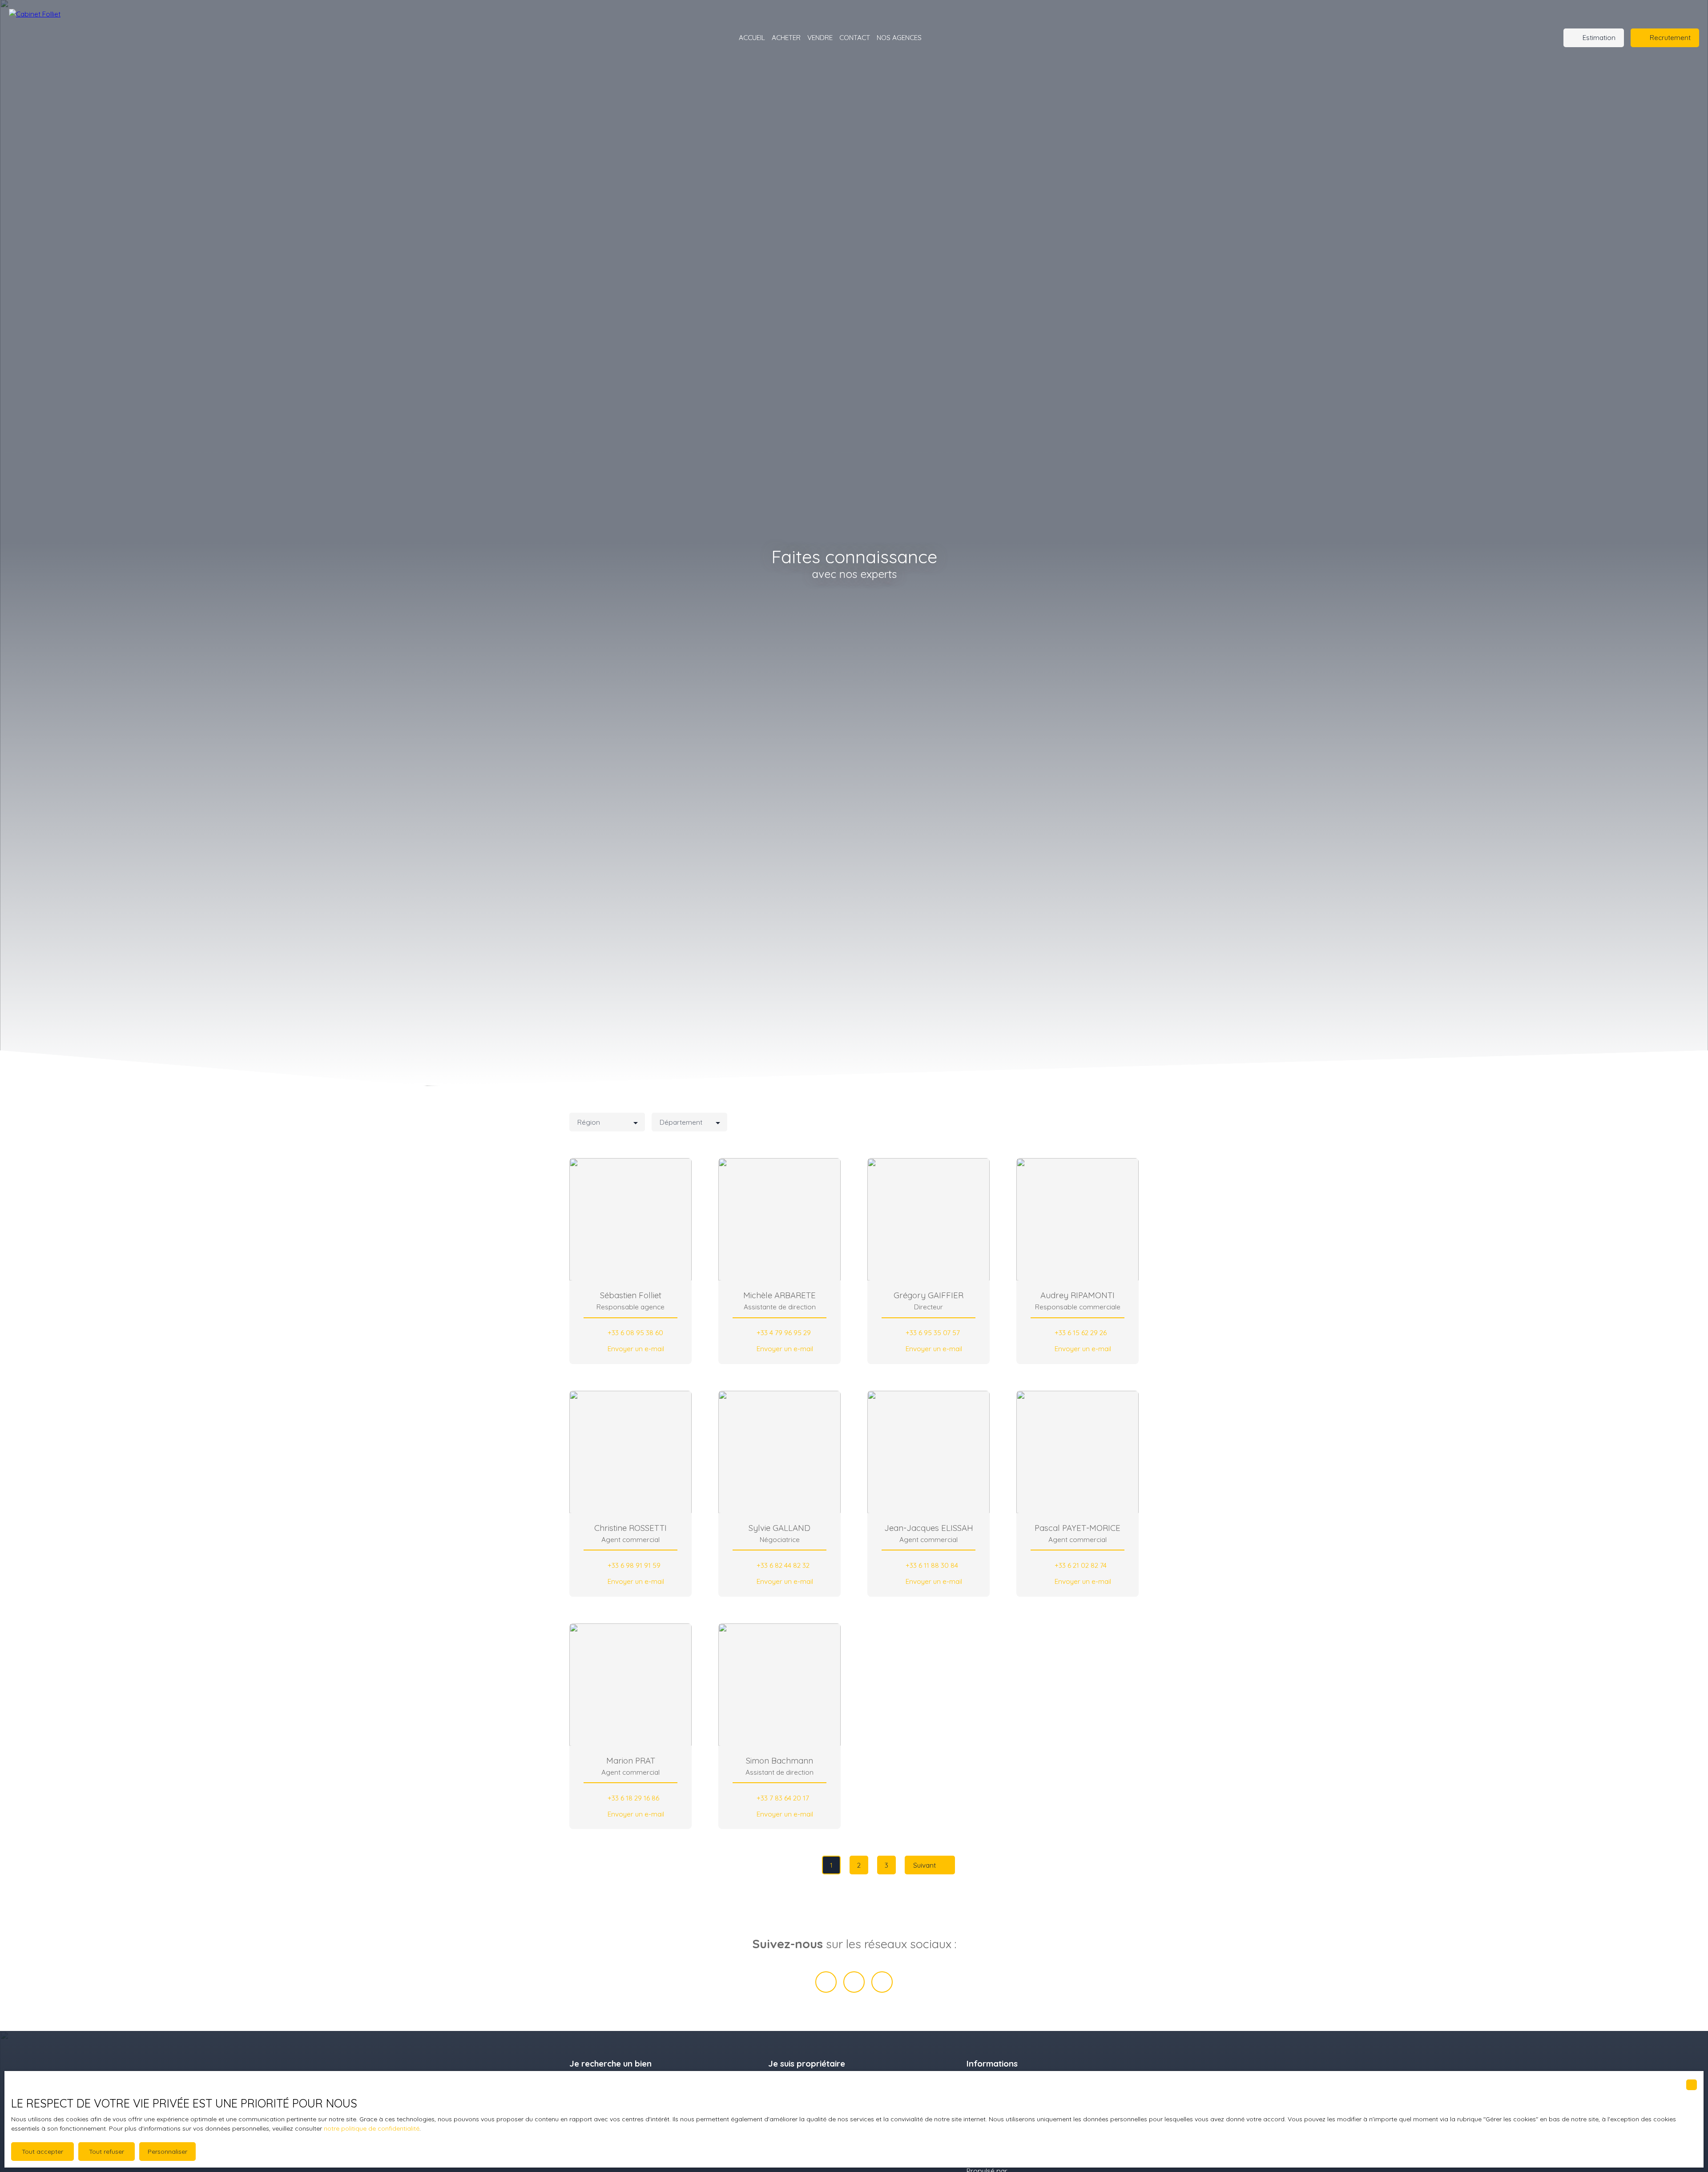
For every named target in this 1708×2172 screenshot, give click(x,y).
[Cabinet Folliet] (67, 38)
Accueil (752, 37)
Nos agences (899, 37)
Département (681, 1122)
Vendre (820, 37)
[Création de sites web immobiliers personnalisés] (1031, 2171)
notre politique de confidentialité (372, 2128)
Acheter (786, 37)
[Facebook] (826, 1982)
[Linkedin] (854, 1982)
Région (589, 1122)
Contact (855, 37)
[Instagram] (882, 1982)
